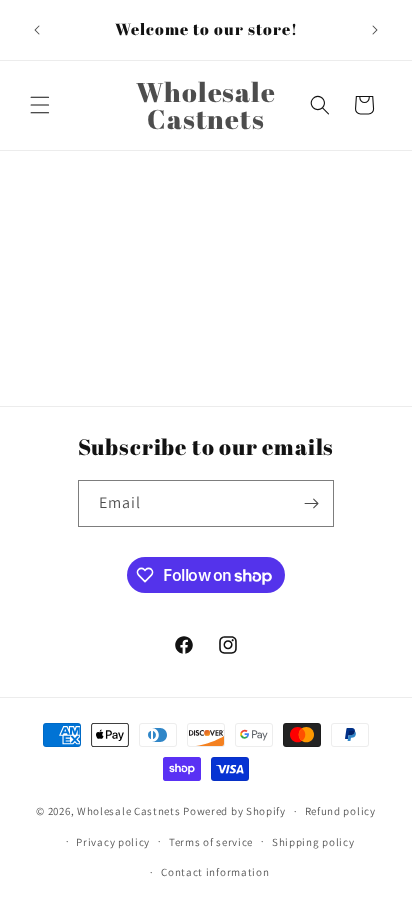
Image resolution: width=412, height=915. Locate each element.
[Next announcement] (375, 30)
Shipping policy (313, 842)
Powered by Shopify (234, 811)
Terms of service (211, 842)
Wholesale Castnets (129, 811)
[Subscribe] (311, 503)
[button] (40, 105)
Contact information (215, 872)
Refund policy (340, 811)
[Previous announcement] (37, 30)
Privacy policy (113, 842)
